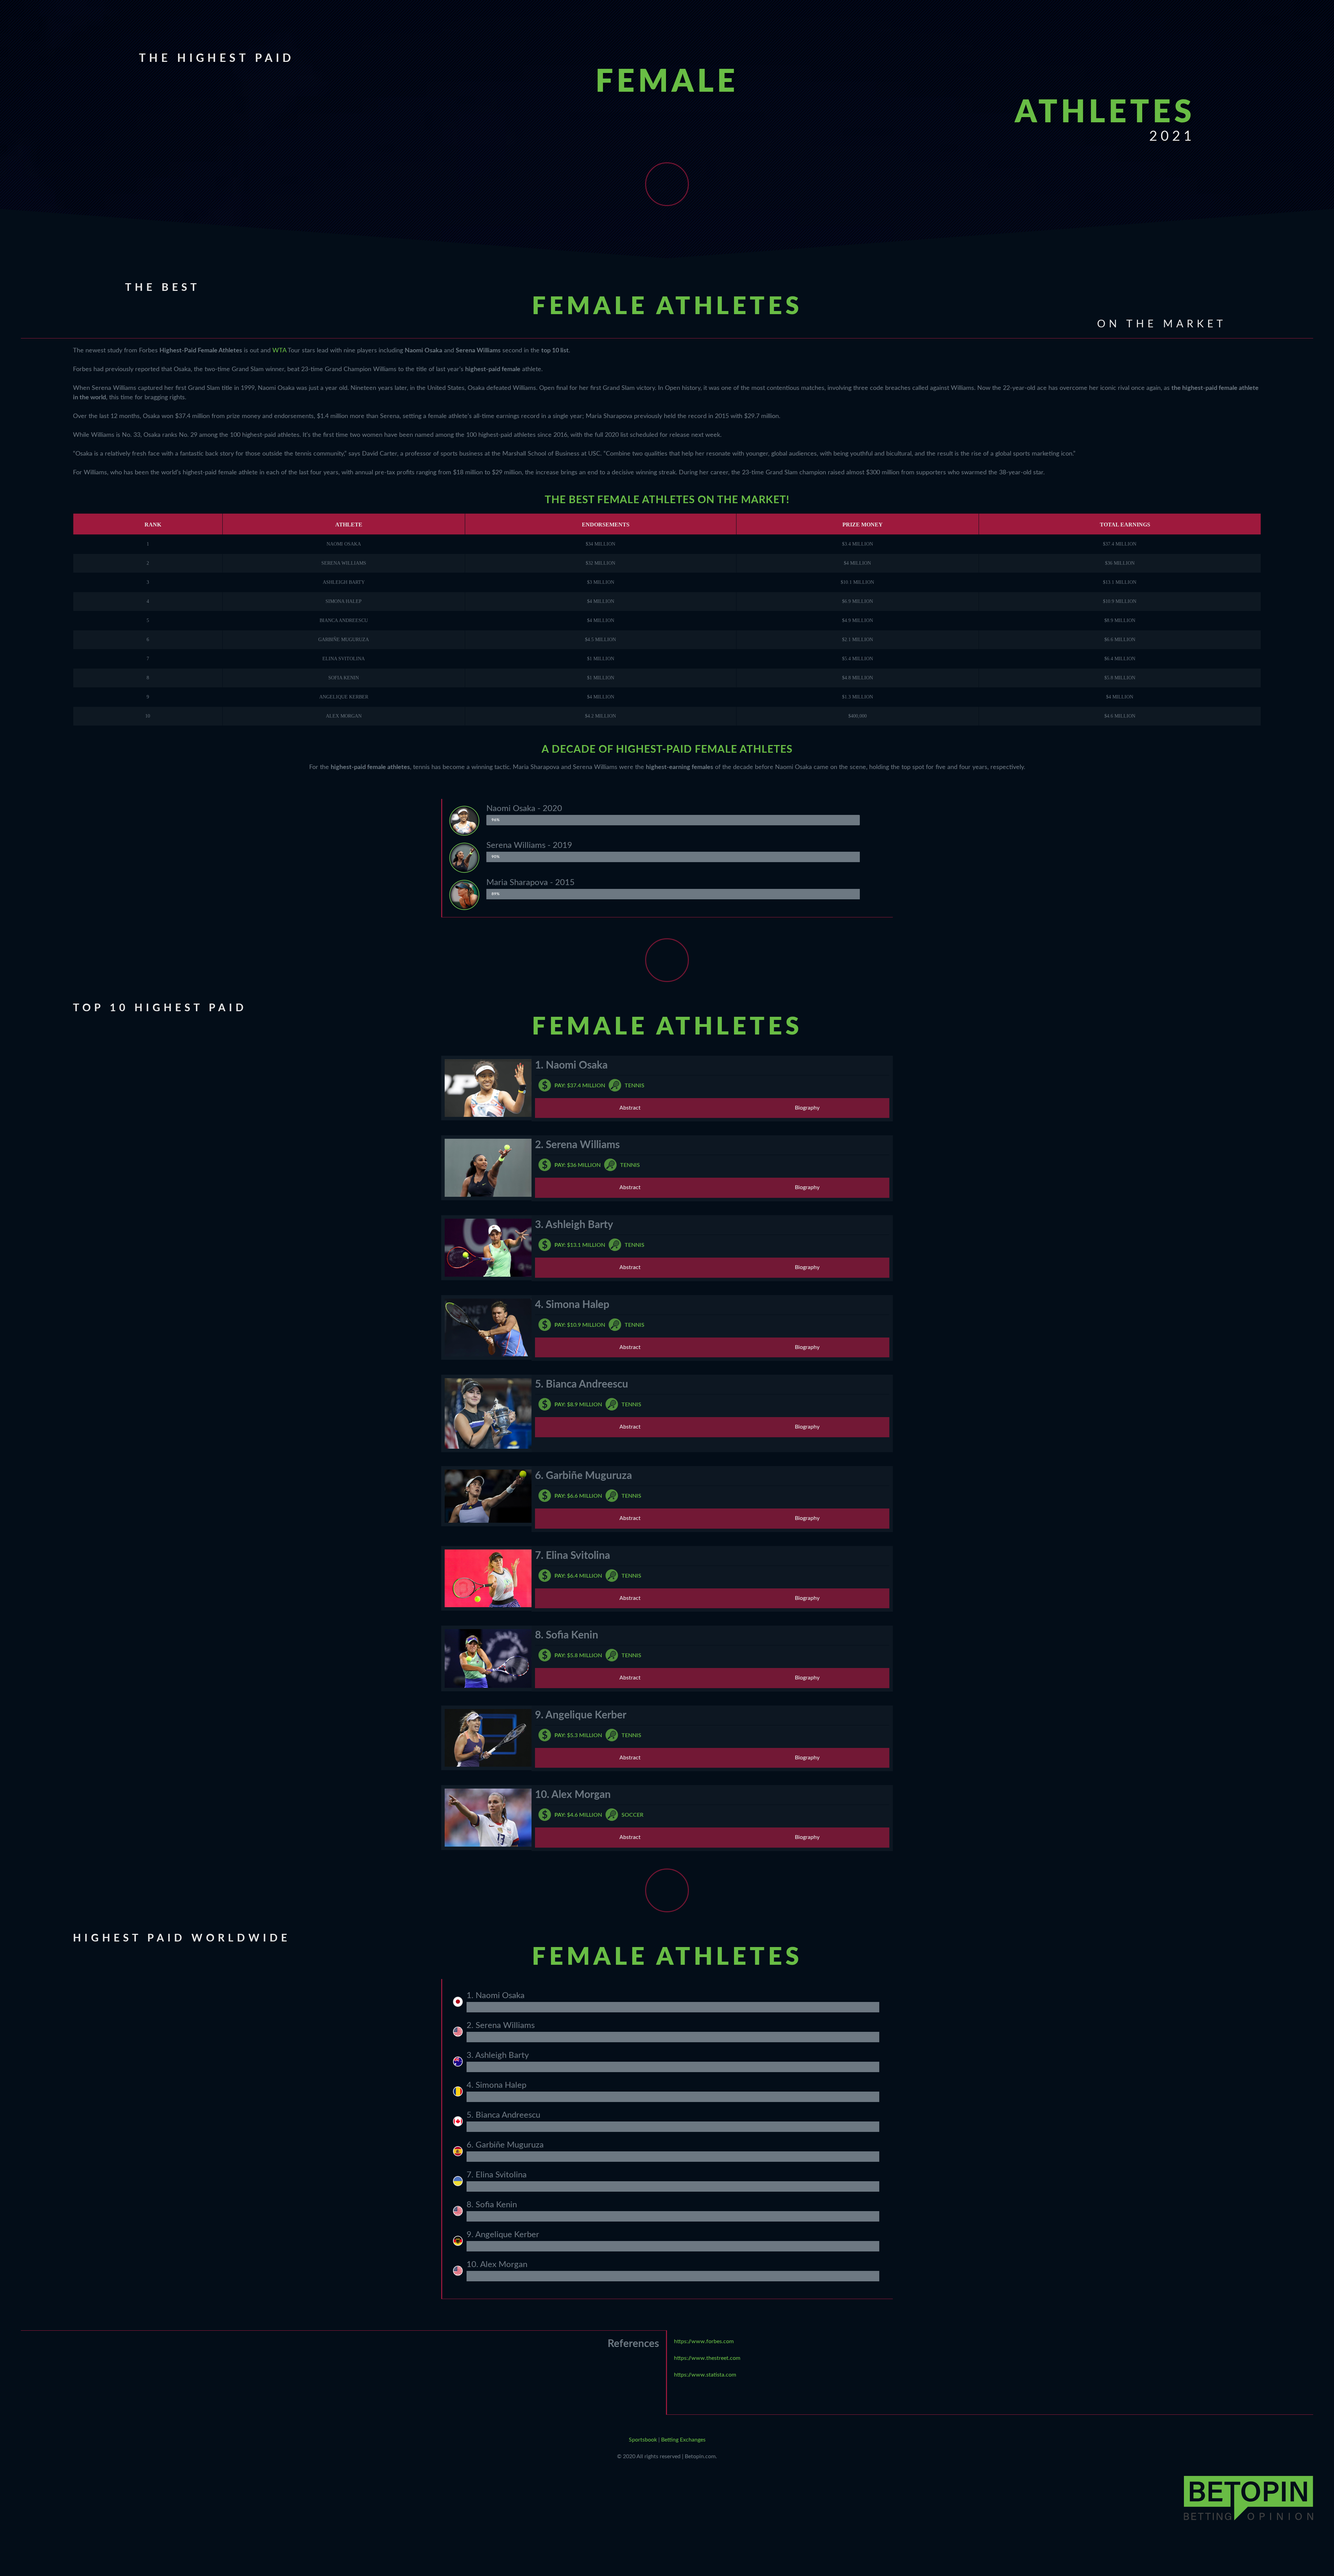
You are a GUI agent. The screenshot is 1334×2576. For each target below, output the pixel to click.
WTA (279, 351)
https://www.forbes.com (704, 2341)
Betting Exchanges (683, 2440)
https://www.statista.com (705, 2375)
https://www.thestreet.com (707, 2358)
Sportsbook (643, 2440)
